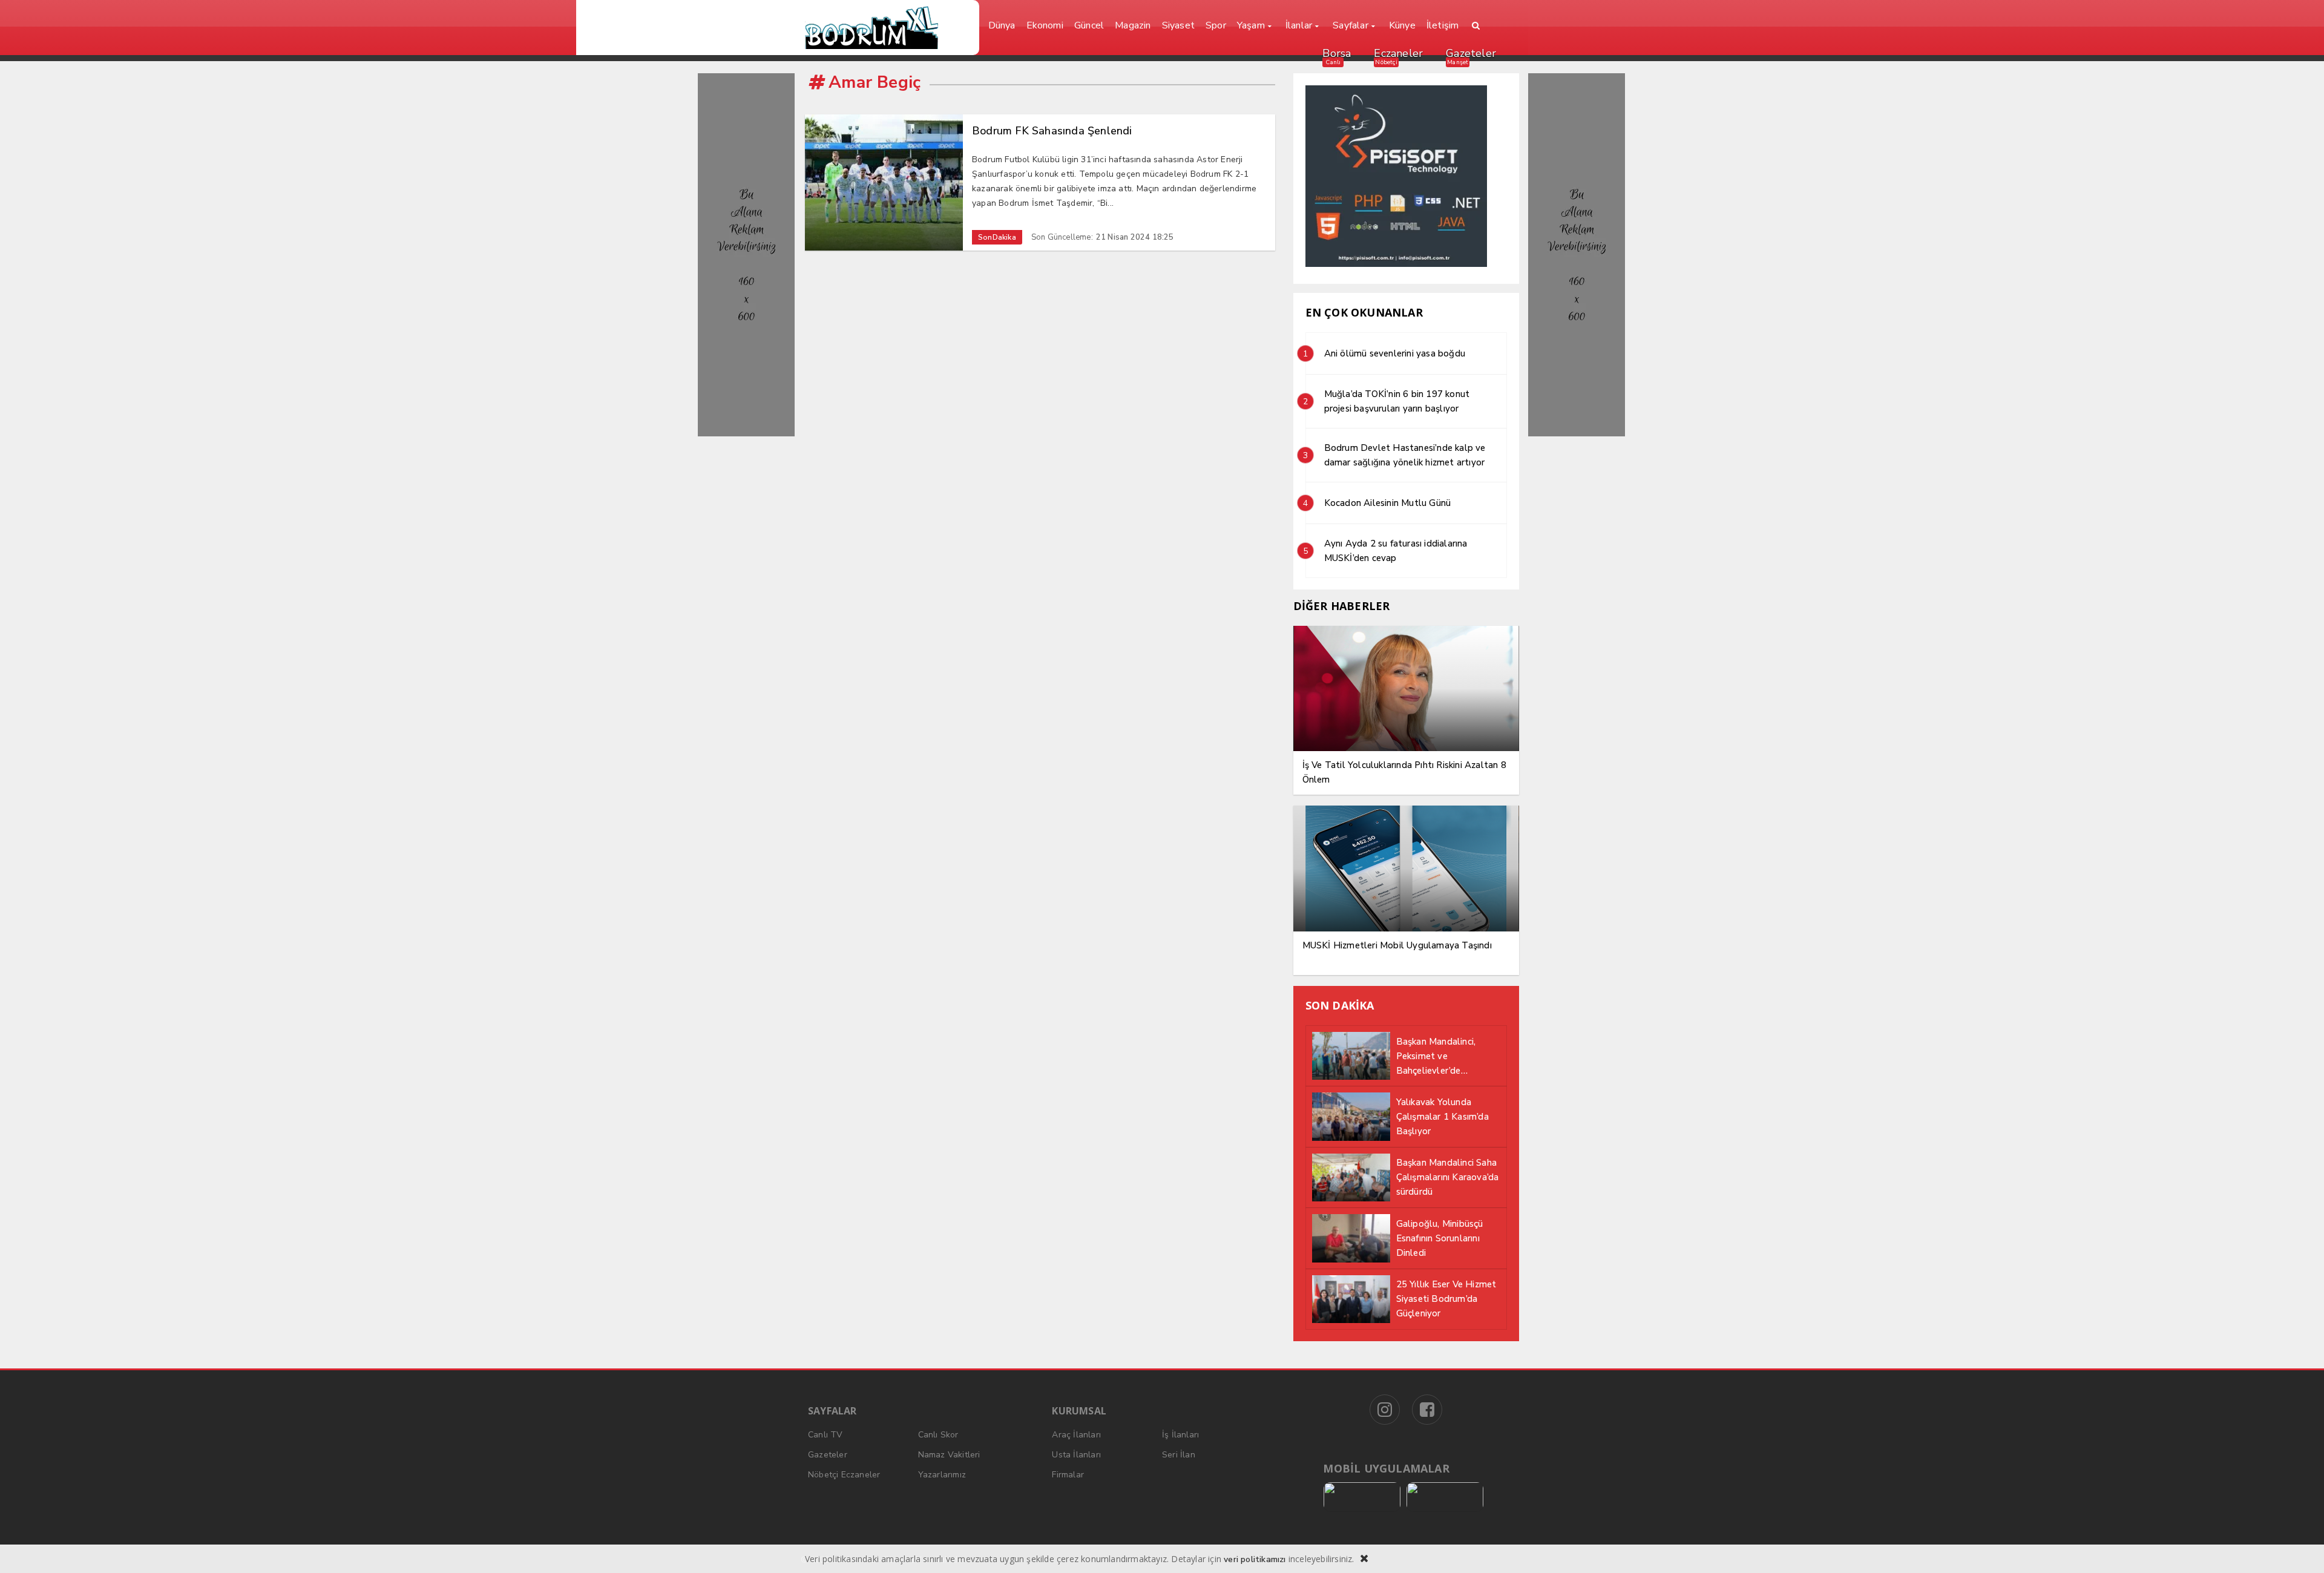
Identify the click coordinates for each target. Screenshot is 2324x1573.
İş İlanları (1180, 1435)
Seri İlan (1179, 1455)
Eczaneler (1398, 53)
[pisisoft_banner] (1396, 264)
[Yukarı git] (2300, 1549)
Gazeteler (1471, 53)
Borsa (1337, 53)
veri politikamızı (1255, 1559)
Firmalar (1068, 1475)
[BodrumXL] (888, 28)
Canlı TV (826, 1435)
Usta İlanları (1076, 1455)
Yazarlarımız (942, 1475)
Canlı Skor (938, 1435)
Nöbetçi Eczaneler (844, 1475)
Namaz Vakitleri (949, 1455)
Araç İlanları (1076, 1435)
